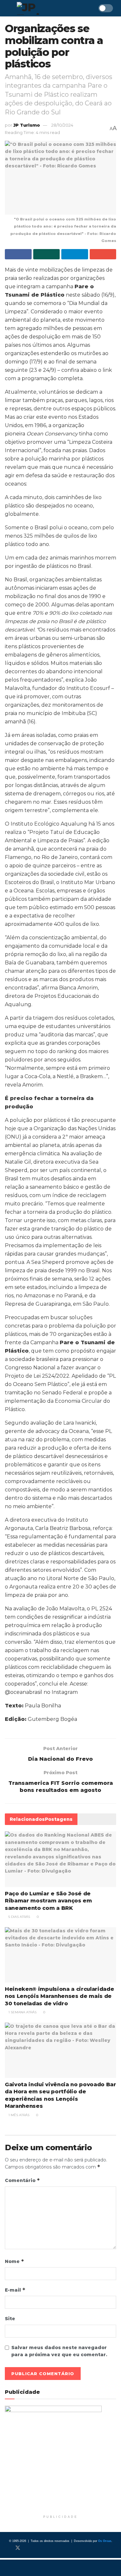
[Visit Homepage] (46, 8)
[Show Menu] (8, 8)
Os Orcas (105, 2541)
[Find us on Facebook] (7, 2548)
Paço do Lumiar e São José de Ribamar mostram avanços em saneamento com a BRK (48, 1901)
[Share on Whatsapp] (47, 254)
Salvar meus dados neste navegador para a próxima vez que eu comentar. (59, 2351)
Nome (15, 2261)
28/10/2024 (62, 125)
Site (10, 2319)
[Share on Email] (103, 254)
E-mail (15, 2290)
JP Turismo (27, 125)
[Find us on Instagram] (29, 2548)
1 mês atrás (18, 2115)
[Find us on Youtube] (39, 2548)
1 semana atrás (22, 2012)
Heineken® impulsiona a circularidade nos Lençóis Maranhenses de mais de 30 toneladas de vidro (59, 1996)
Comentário (22, 2180)
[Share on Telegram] (75, 254)
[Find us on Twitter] (18, 2548)
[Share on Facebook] (18, 254)
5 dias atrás (19, 1917)
